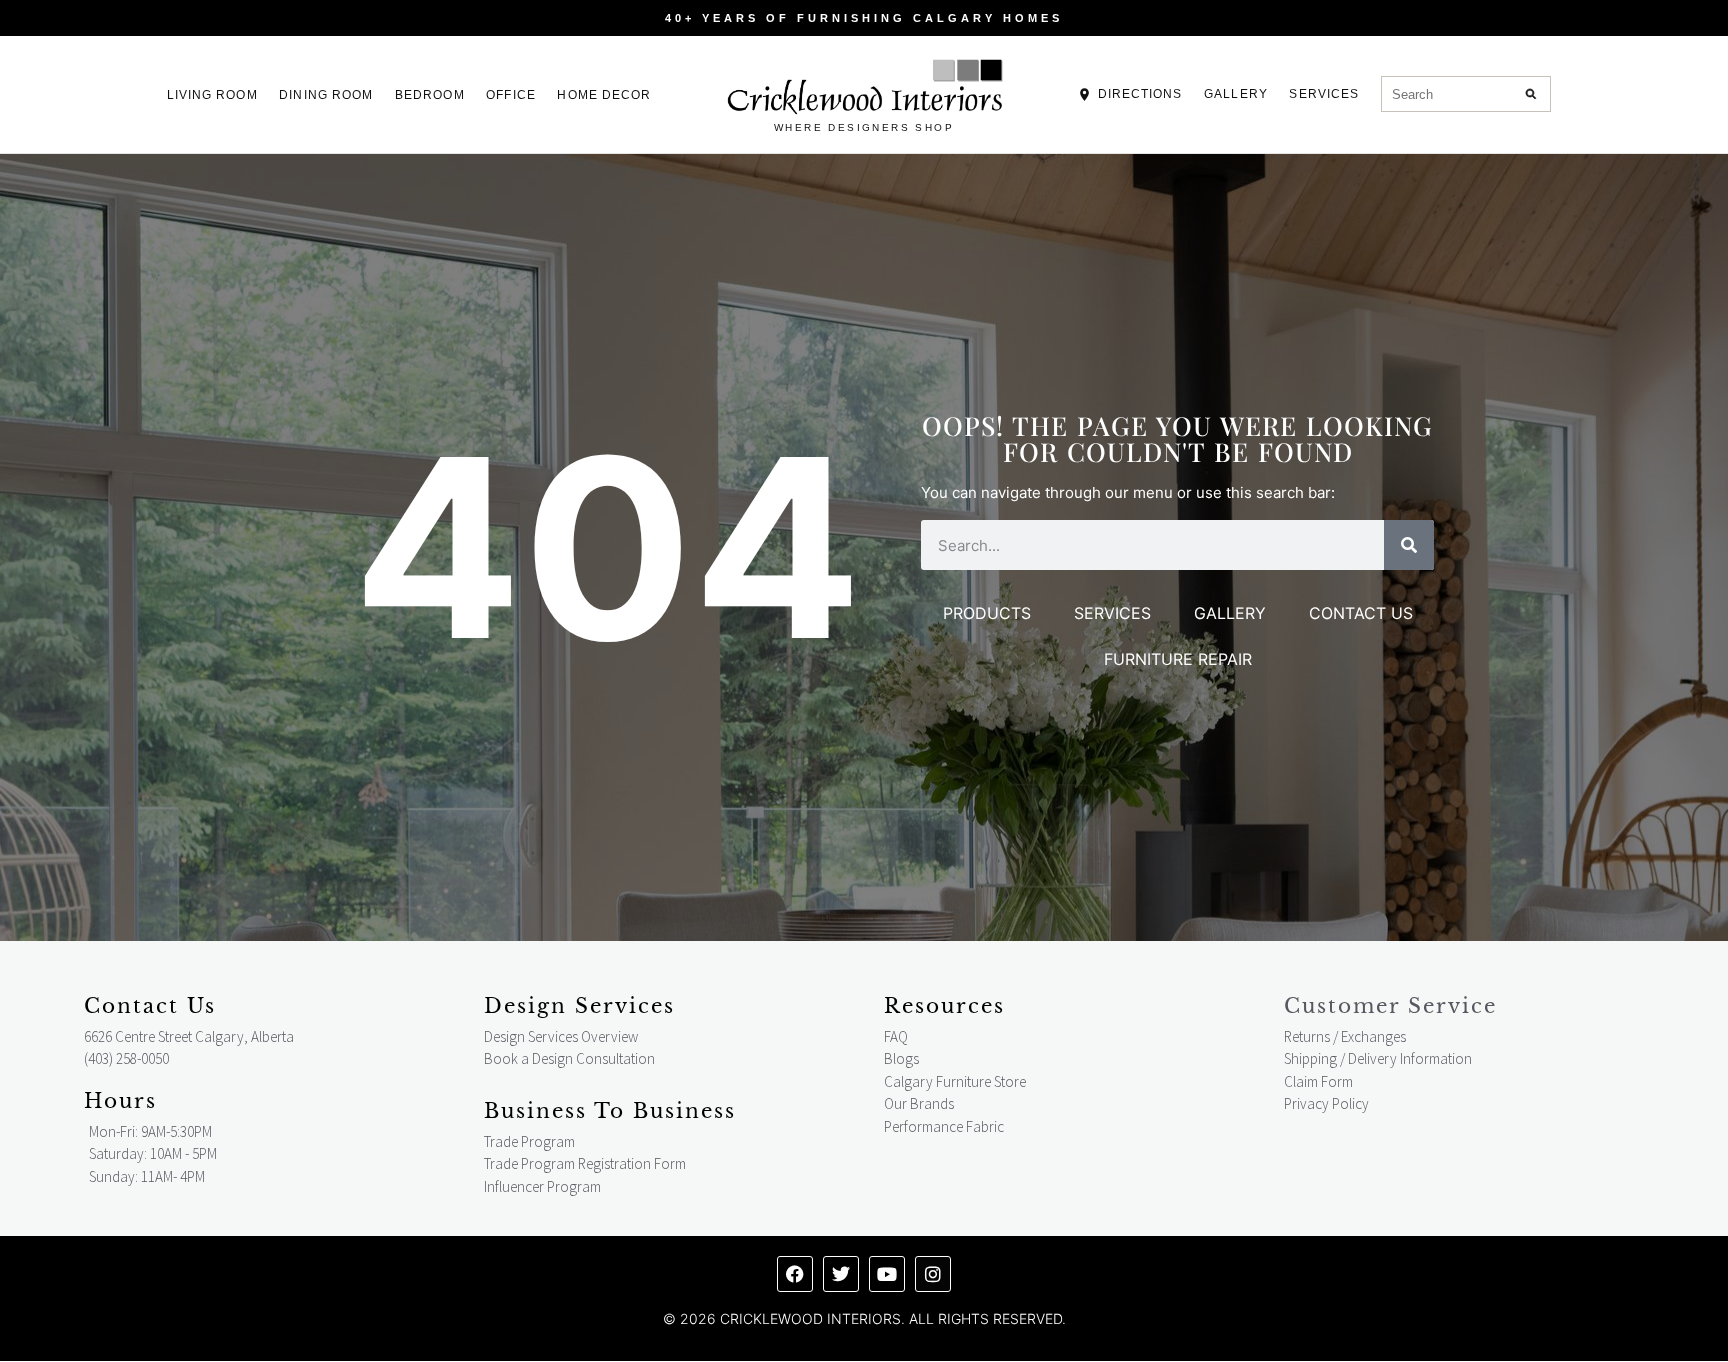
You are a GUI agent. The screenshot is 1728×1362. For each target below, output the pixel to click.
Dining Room (326, 95)
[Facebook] (795, 1274)
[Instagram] (933, 1274)
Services (1324, 94)
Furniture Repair (1178, 659)
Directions (1140, 94)
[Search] (1532, 94)
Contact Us (1361, 613)
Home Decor (604, 95)
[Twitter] (841, 1274)
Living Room (212, 95)
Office (511, 95)
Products (987, 613)
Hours (120, 1101)
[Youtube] (887, 1274)
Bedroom (430, 95)
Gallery (1236, 94)
